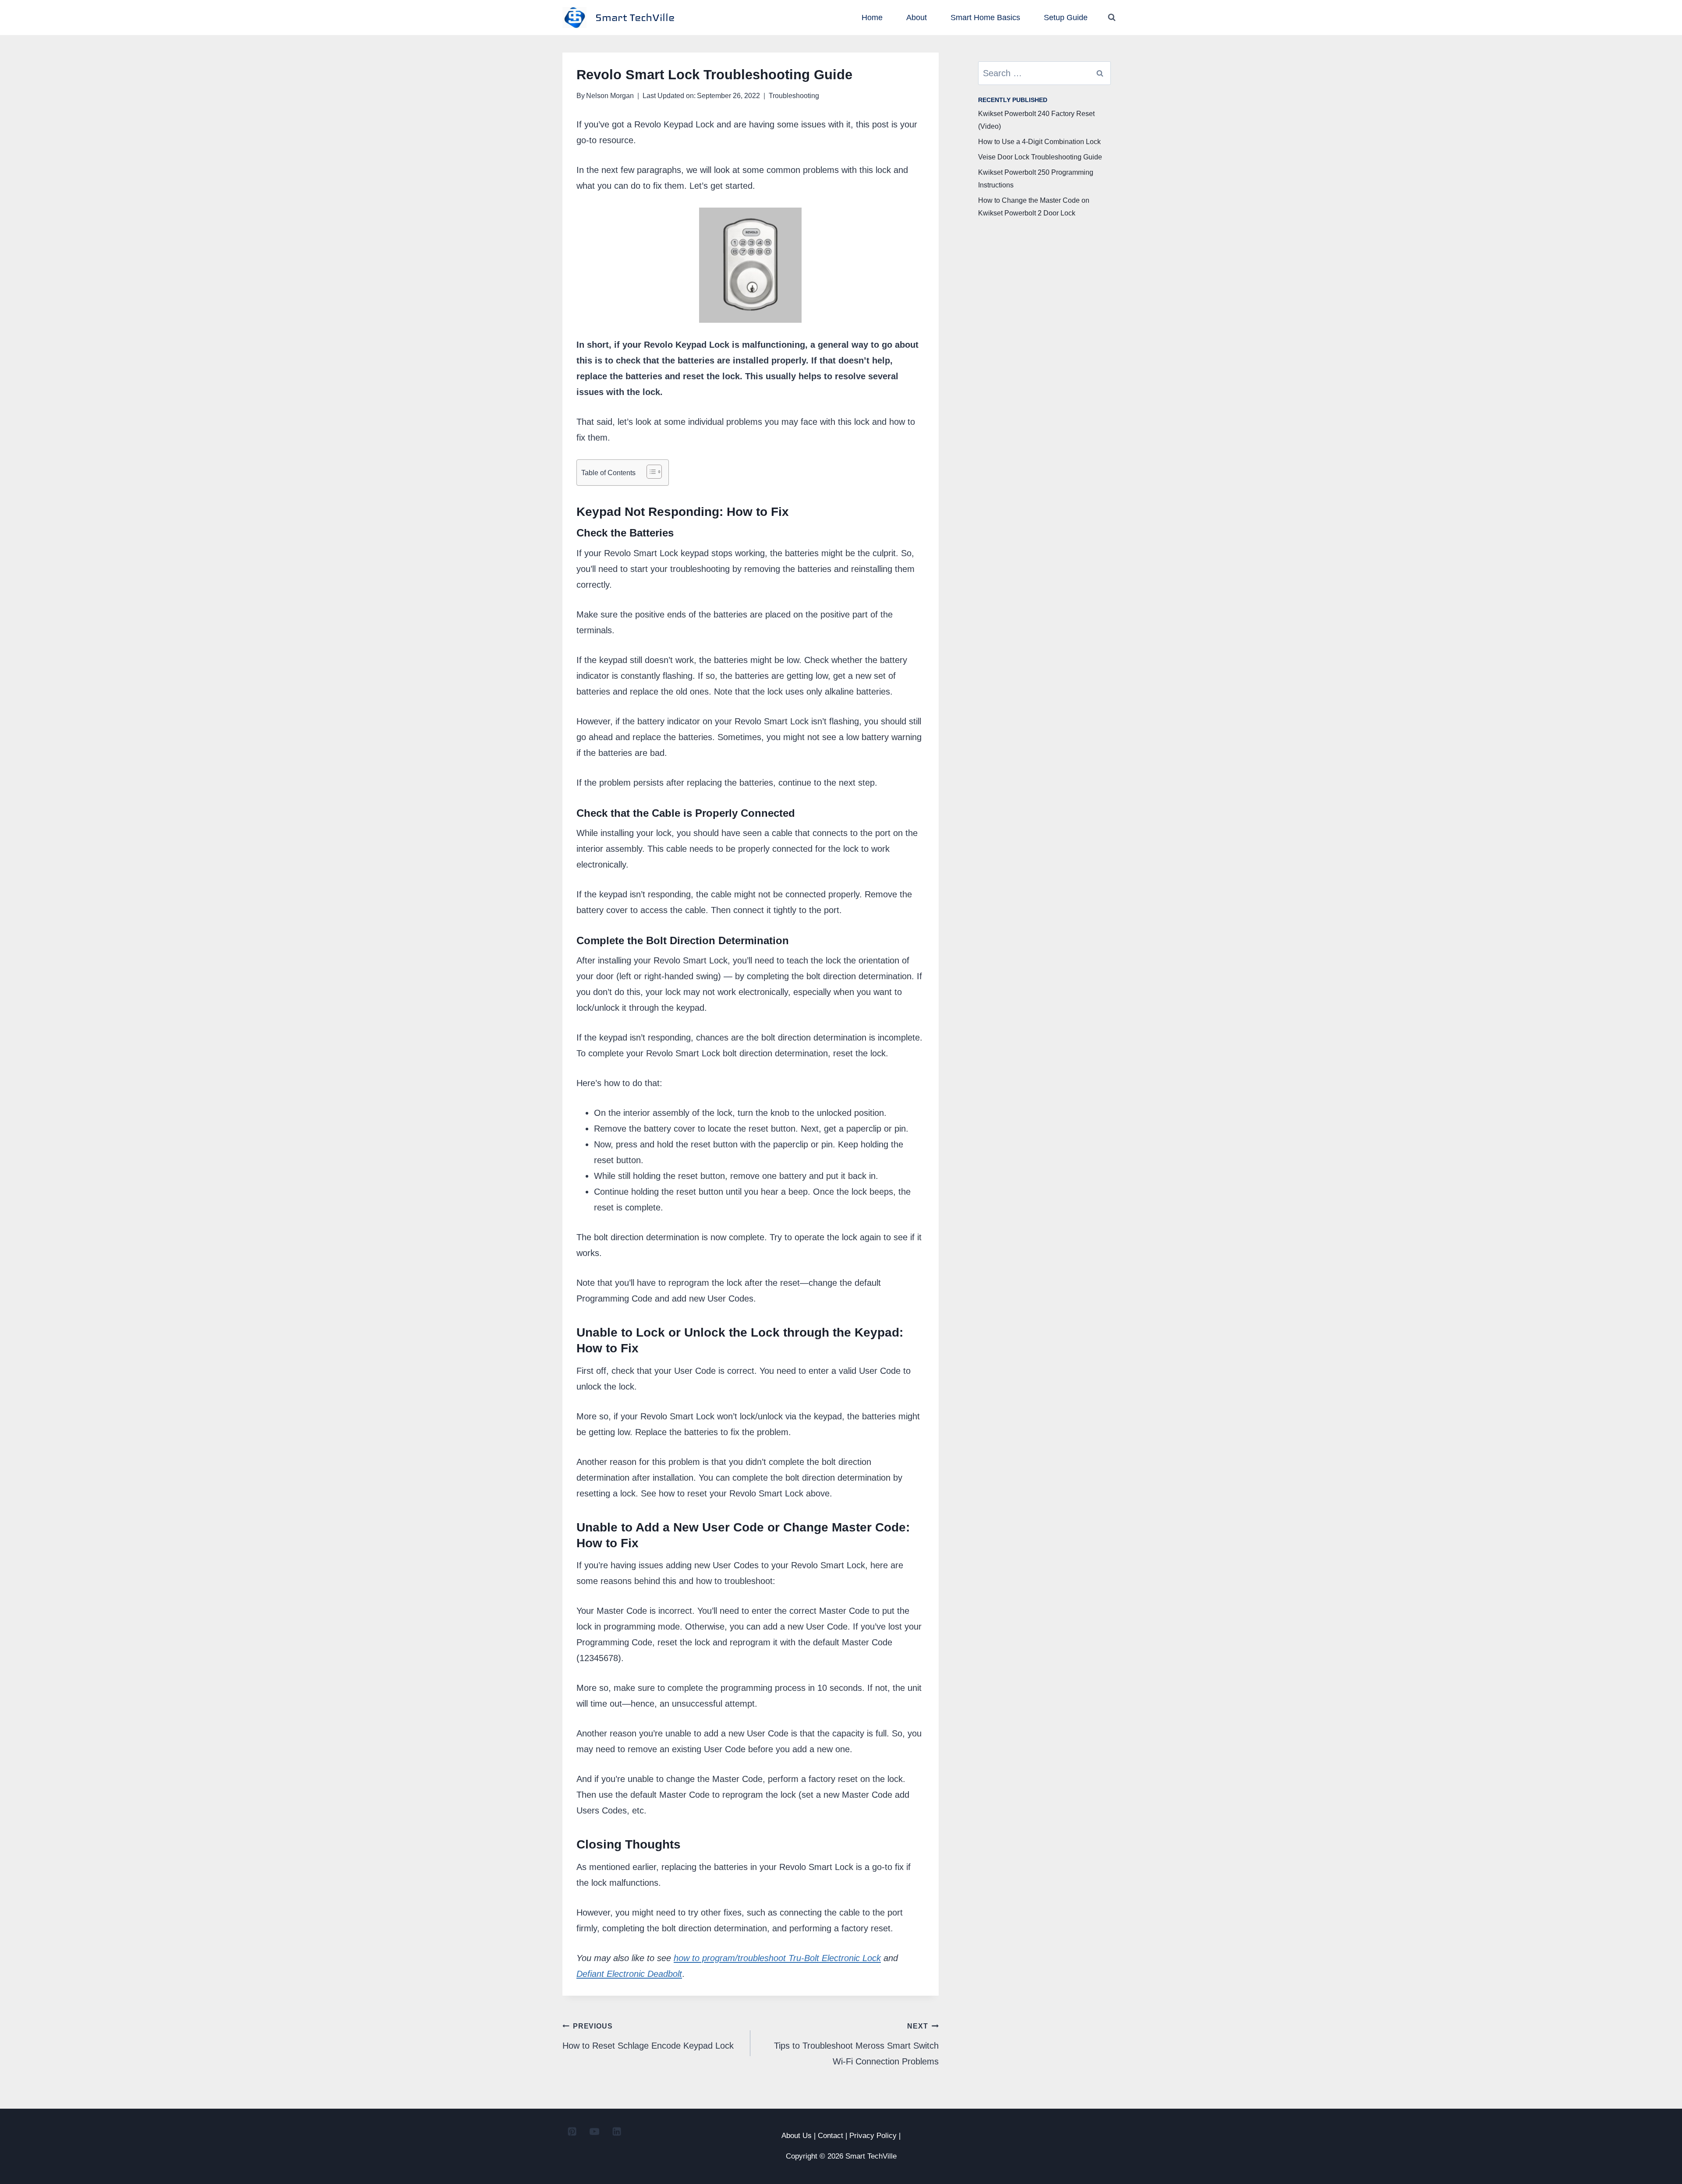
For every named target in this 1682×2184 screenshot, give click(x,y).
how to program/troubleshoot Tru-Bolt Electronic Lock (777, 1958)
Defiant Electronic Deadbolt (629, 1974)
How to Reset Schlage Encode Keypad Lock (648, 2036)
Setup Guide (1066, 18)
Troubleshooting (794, 96)
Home (872, 18)
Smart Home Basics (985, 18)
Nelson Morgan (610, 96)
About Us (797, 2136)
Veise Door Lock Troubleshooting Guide (1040, 157)
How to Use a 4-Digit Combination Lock (1039, 142)
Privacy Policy (873, 2136)
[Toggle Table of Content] (650, 472)
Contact (830, 2136)
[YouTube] (594, 2131)
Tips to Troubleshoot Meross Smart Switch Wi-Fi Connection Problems (856, 2044)
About (917, 18)
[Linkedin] (617, 2131)
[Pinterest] (572, 2131)
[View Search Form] (1112, 18)
